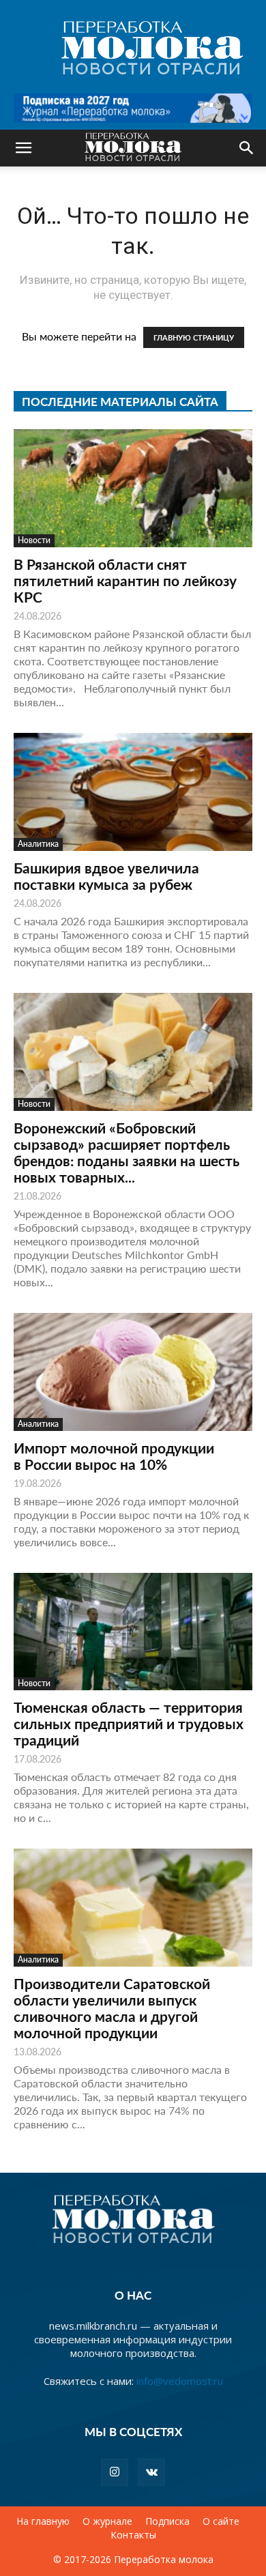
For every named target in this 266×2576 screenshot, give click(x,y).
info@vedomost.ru (180, 2381)
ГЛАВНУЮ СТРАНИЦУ (194, 337)
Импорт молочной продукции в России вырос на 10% (114, 1456)
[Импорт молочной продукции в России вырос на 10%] (133, 1372)
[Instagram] (115, 2472)
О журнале (107, 2521)
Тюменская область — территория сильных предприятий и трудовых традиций (129, 1723)
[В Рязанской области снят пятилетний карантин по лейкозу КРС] (133, 488)
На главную (43, 2521)
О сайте (221, 2521)
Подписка (167, 2521)
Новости (34, 540)
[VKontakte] (151, 2472)
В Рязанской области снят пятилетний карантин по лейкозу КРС (125, 580)
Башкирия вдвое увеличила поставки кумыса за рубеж (106, 876)
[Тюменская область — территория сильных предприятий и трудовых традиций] (133, 1632)
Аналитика (38, 844)
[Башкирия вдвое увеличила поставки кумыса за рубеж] (133, 792)
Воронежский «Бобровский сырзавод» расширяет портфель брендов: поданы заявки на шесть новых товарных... (127, 1152)
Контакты (133, 2535)
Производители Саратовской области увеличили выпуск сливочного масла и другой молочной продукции (112, 2008)
